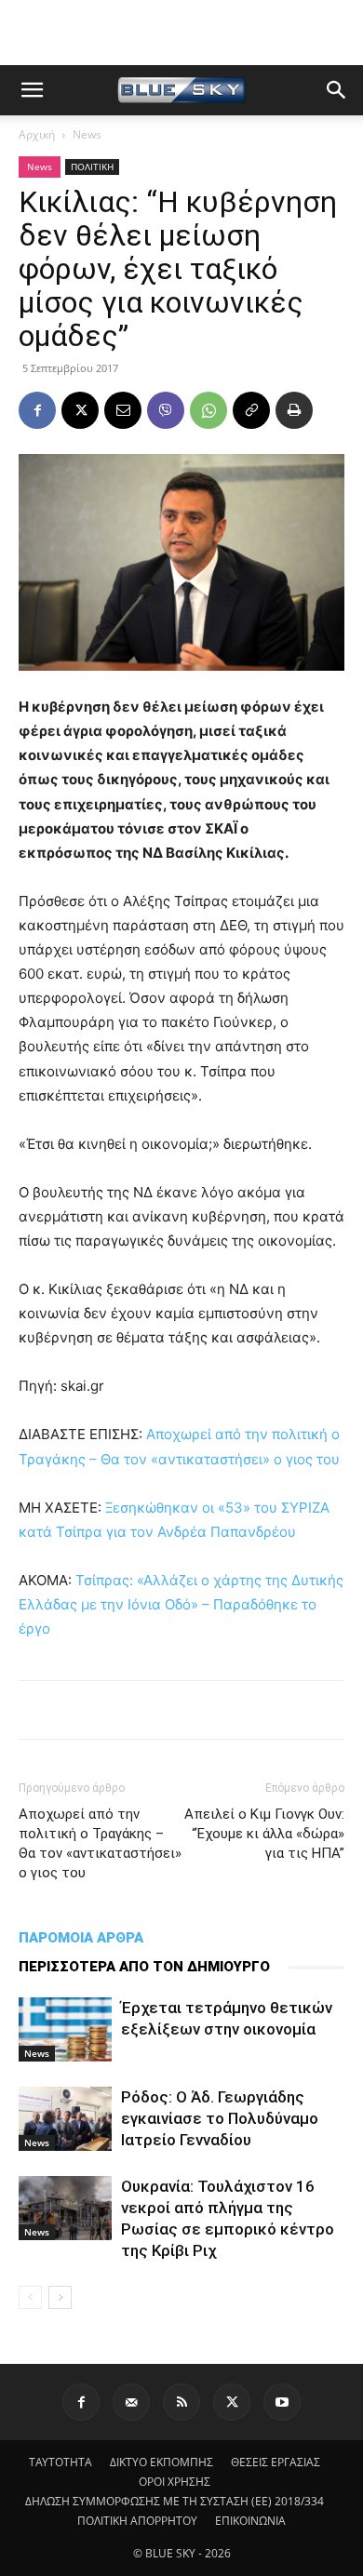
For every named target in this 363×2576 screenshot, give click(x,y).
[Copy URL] (251, 410)
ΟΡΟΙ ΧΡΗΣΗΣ (175, 2482)
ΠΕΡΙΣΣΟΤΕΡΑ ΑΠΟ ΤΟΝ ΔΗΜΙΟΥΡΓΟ (144, 1967)
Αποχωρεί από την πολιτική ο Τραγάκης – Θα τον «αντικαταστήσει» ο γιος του (100, 1843)
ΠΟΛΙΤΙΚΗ (92, 167)
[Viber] (166, 410)
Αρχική (37, 134)
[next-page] (60, 2297)
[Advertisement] (181, 33)
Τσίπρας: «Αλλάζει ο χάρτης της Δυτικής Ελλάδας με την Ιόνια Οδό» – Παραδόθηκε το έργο (181, 1604)
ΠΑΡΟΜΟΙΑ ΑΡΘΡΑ (81, 1938)
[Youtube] (282, 2402)
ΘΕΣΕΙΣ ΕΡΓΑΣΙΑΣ (276, 2462)
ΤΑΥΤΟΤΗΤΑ (60, 2462)
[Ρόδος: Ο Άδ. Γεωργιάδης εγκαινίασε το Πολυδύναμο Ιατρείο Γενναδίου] (65, 2119)
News (87, 134)
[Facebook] (37, 410)
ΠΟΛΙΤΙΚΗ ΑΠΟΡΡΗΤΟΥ (137, 2521)
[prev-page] (30, 2297)
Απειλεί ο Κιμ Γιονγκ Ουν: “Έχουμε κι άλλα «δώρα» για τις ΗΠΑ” (264, 1834)
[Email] (123, 410)
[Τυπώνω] (294, 410)
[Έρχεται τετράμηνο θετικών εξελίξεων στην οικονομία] (65, 2029)
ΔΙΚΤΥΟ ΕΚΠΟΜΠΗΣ (161, 2462)
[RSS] (181, 2402)
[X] (80, 410)
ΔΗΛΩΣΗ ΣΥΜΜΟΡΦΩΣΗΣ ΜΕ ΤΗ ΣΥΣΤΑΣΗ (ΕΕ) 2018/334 (175, 2501)
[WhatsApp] (208, 410)
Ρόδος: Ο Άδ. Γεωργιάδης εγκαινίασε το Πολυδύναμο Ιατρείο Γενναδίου (220, 2118)
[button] (32, 90)
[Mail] (131, 2402)
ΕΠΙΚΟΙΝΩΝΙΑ (250, 2521)
